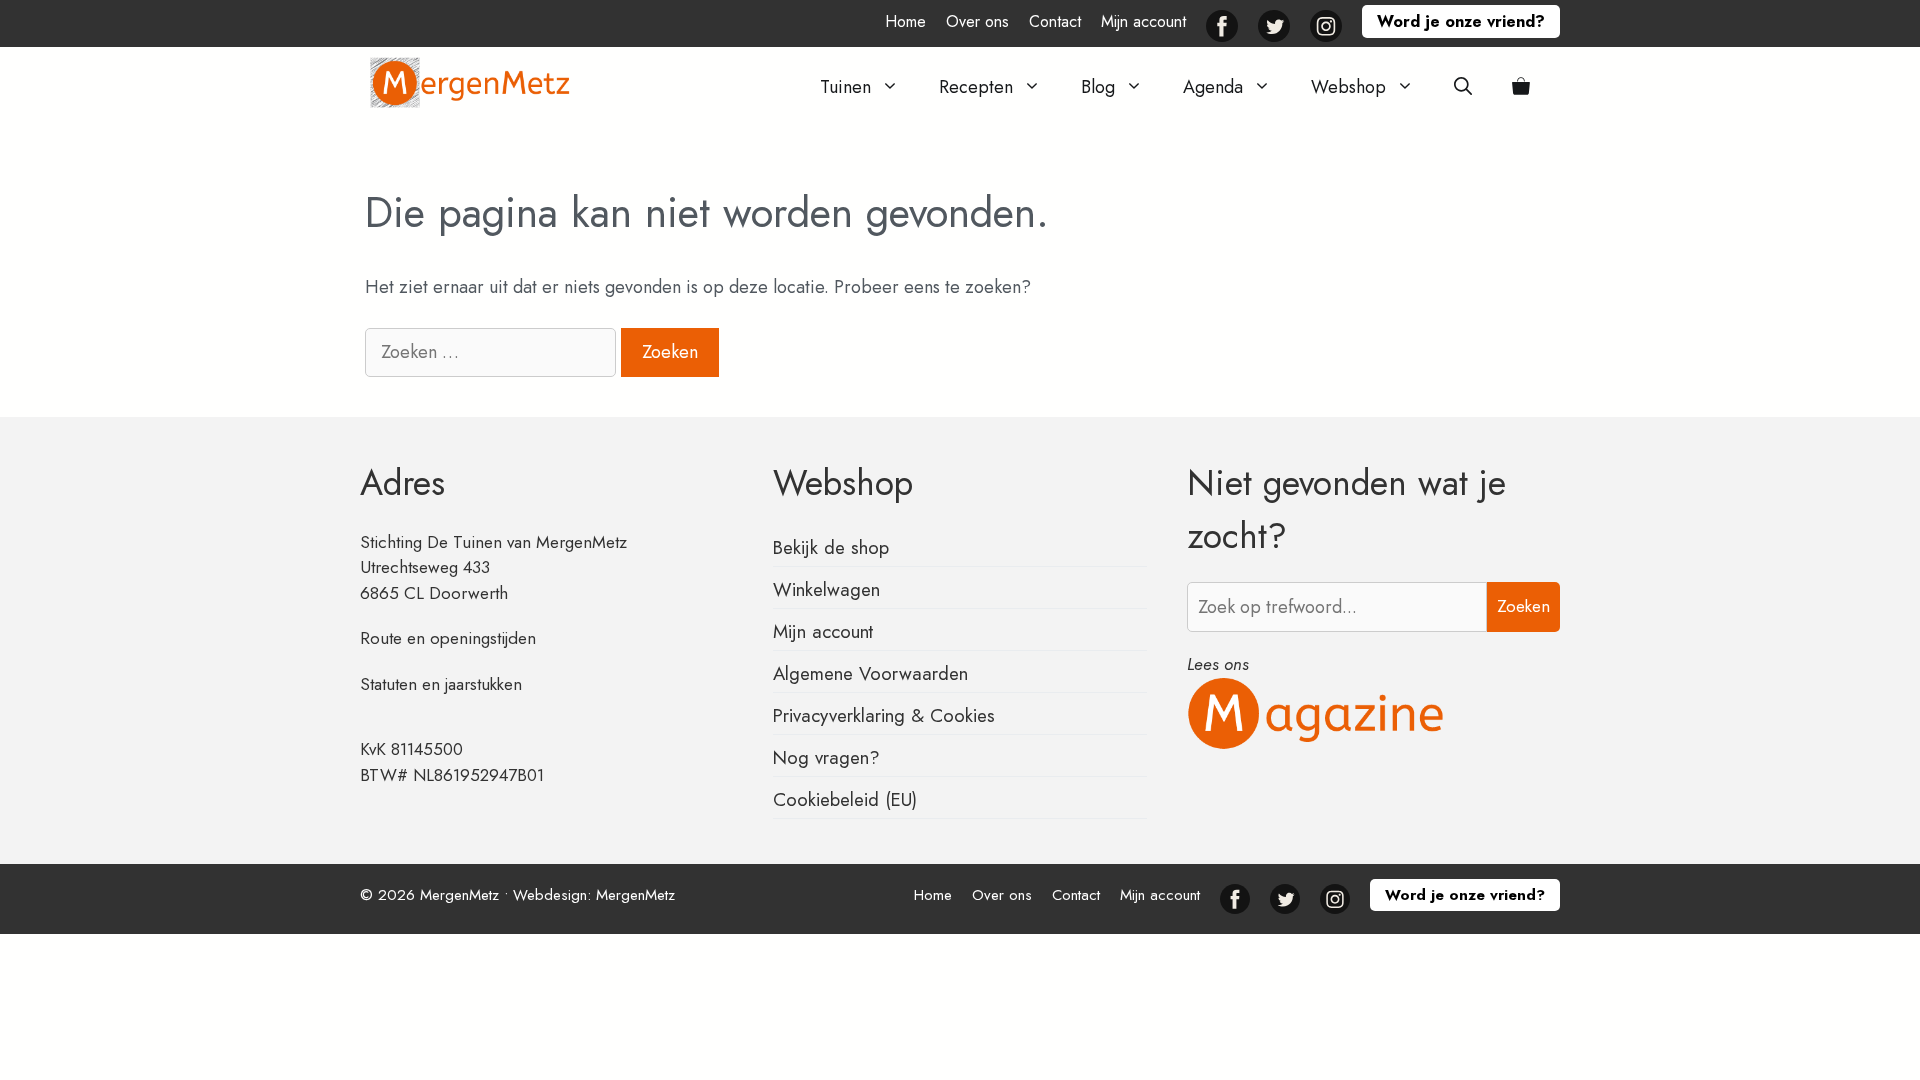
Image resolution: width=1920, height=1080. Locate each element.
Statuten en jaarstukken (441, 684)
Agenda (1213, 87)
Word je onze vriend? (1461, 21)
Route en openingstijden (448, 638)
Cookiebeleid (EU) (845, 799)
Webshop (1348, 87)
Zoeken (1523, 606)
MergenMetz (635, 895)
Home (905, 21)
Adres (402, 483)
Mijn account (1143, 21)
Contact (1055, 21)
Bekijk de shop (831, 547)
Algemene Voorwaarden (870, 673)
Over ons (977, 21)
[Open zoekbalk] (1463, 87)
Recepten (976, 87)
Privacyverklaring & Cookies (884, 715)
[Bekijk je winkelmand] (1521, 87)
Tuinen (845, 87)
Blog (1098, 87)
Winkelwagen (826, 589)
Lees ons (1218, 664)
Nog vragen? (826, 757)
